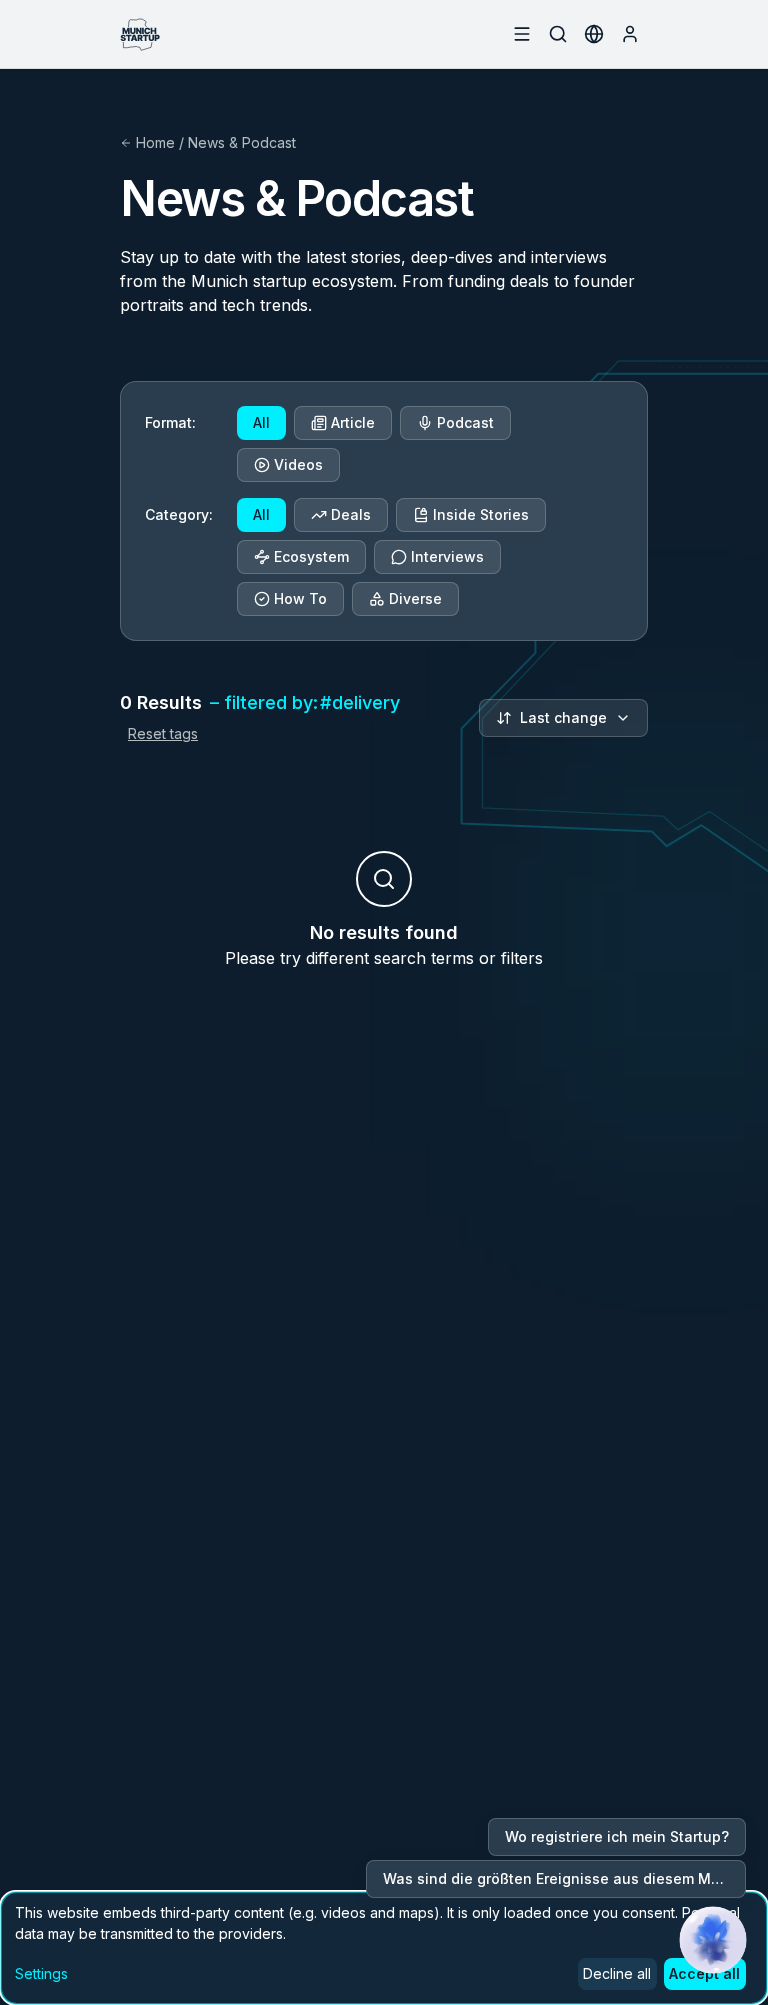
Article (353, 422)
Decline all (617, 1973)
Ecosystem (311, 556)
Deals (351, 514)
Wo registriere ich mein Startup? (617, 1836)
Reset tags (163, 733)
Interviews (447, 556)
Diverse (415, 598)
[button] (713, 1940)
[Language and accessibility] (594, 34)
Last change (563, 717)
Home (155, 142)
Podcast (465, 422)
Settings (41, 1973)
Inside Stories (481, 514)
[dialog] (384, 1948)
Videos (298, 464)
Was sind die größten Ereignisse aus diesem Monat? (564, 1878)
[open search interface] (558, 34)
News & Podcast (242, 142)
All (261, 422)
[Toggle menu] (522, 34)
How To (300, 598)
